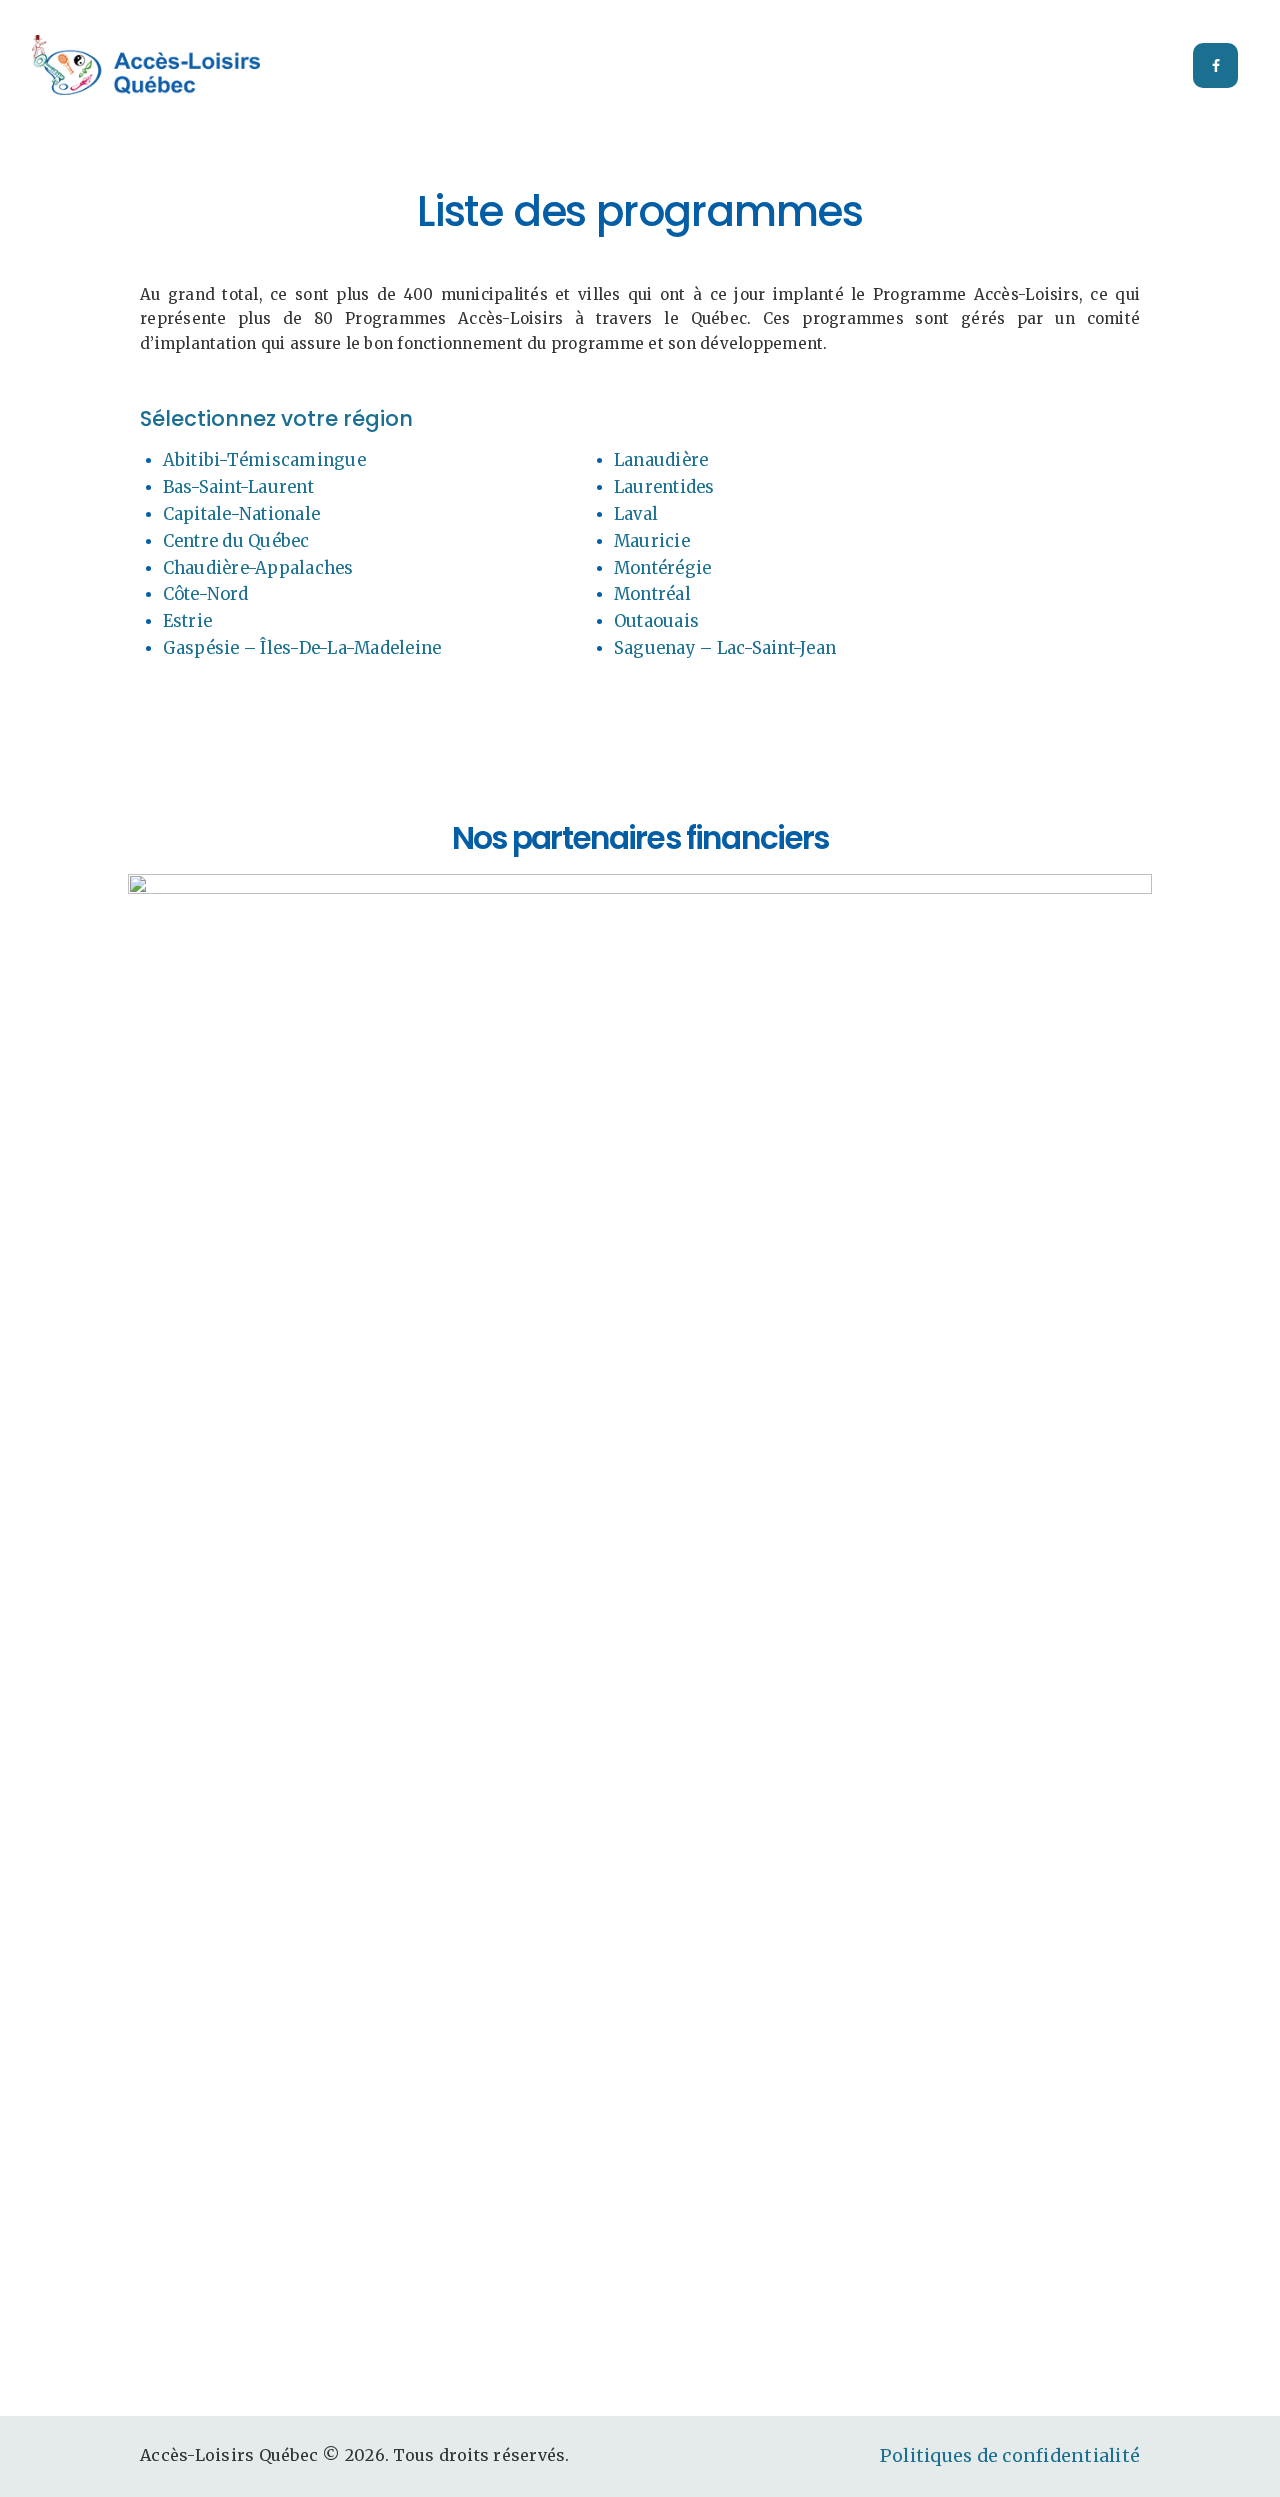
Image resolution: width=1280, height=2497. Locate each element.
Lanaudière (661, 460)
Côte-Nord (205, 594)
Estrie (188, 621)
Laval (636, 514)
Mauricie (652, 541)
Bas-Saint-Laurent (238, 487)
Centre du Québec (236, 541)
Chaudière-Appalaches (258, 568)
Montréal (652, 594)
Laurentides (664, 487)
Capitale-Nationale (242, 514)
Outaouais (656, 621)
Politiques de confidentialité (1010, 2456)
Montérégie (663, 568)
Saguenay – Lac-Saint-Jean (725, 648)
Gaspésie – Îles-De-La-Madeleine (302, 648)
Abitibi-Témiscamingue (264, 460)
